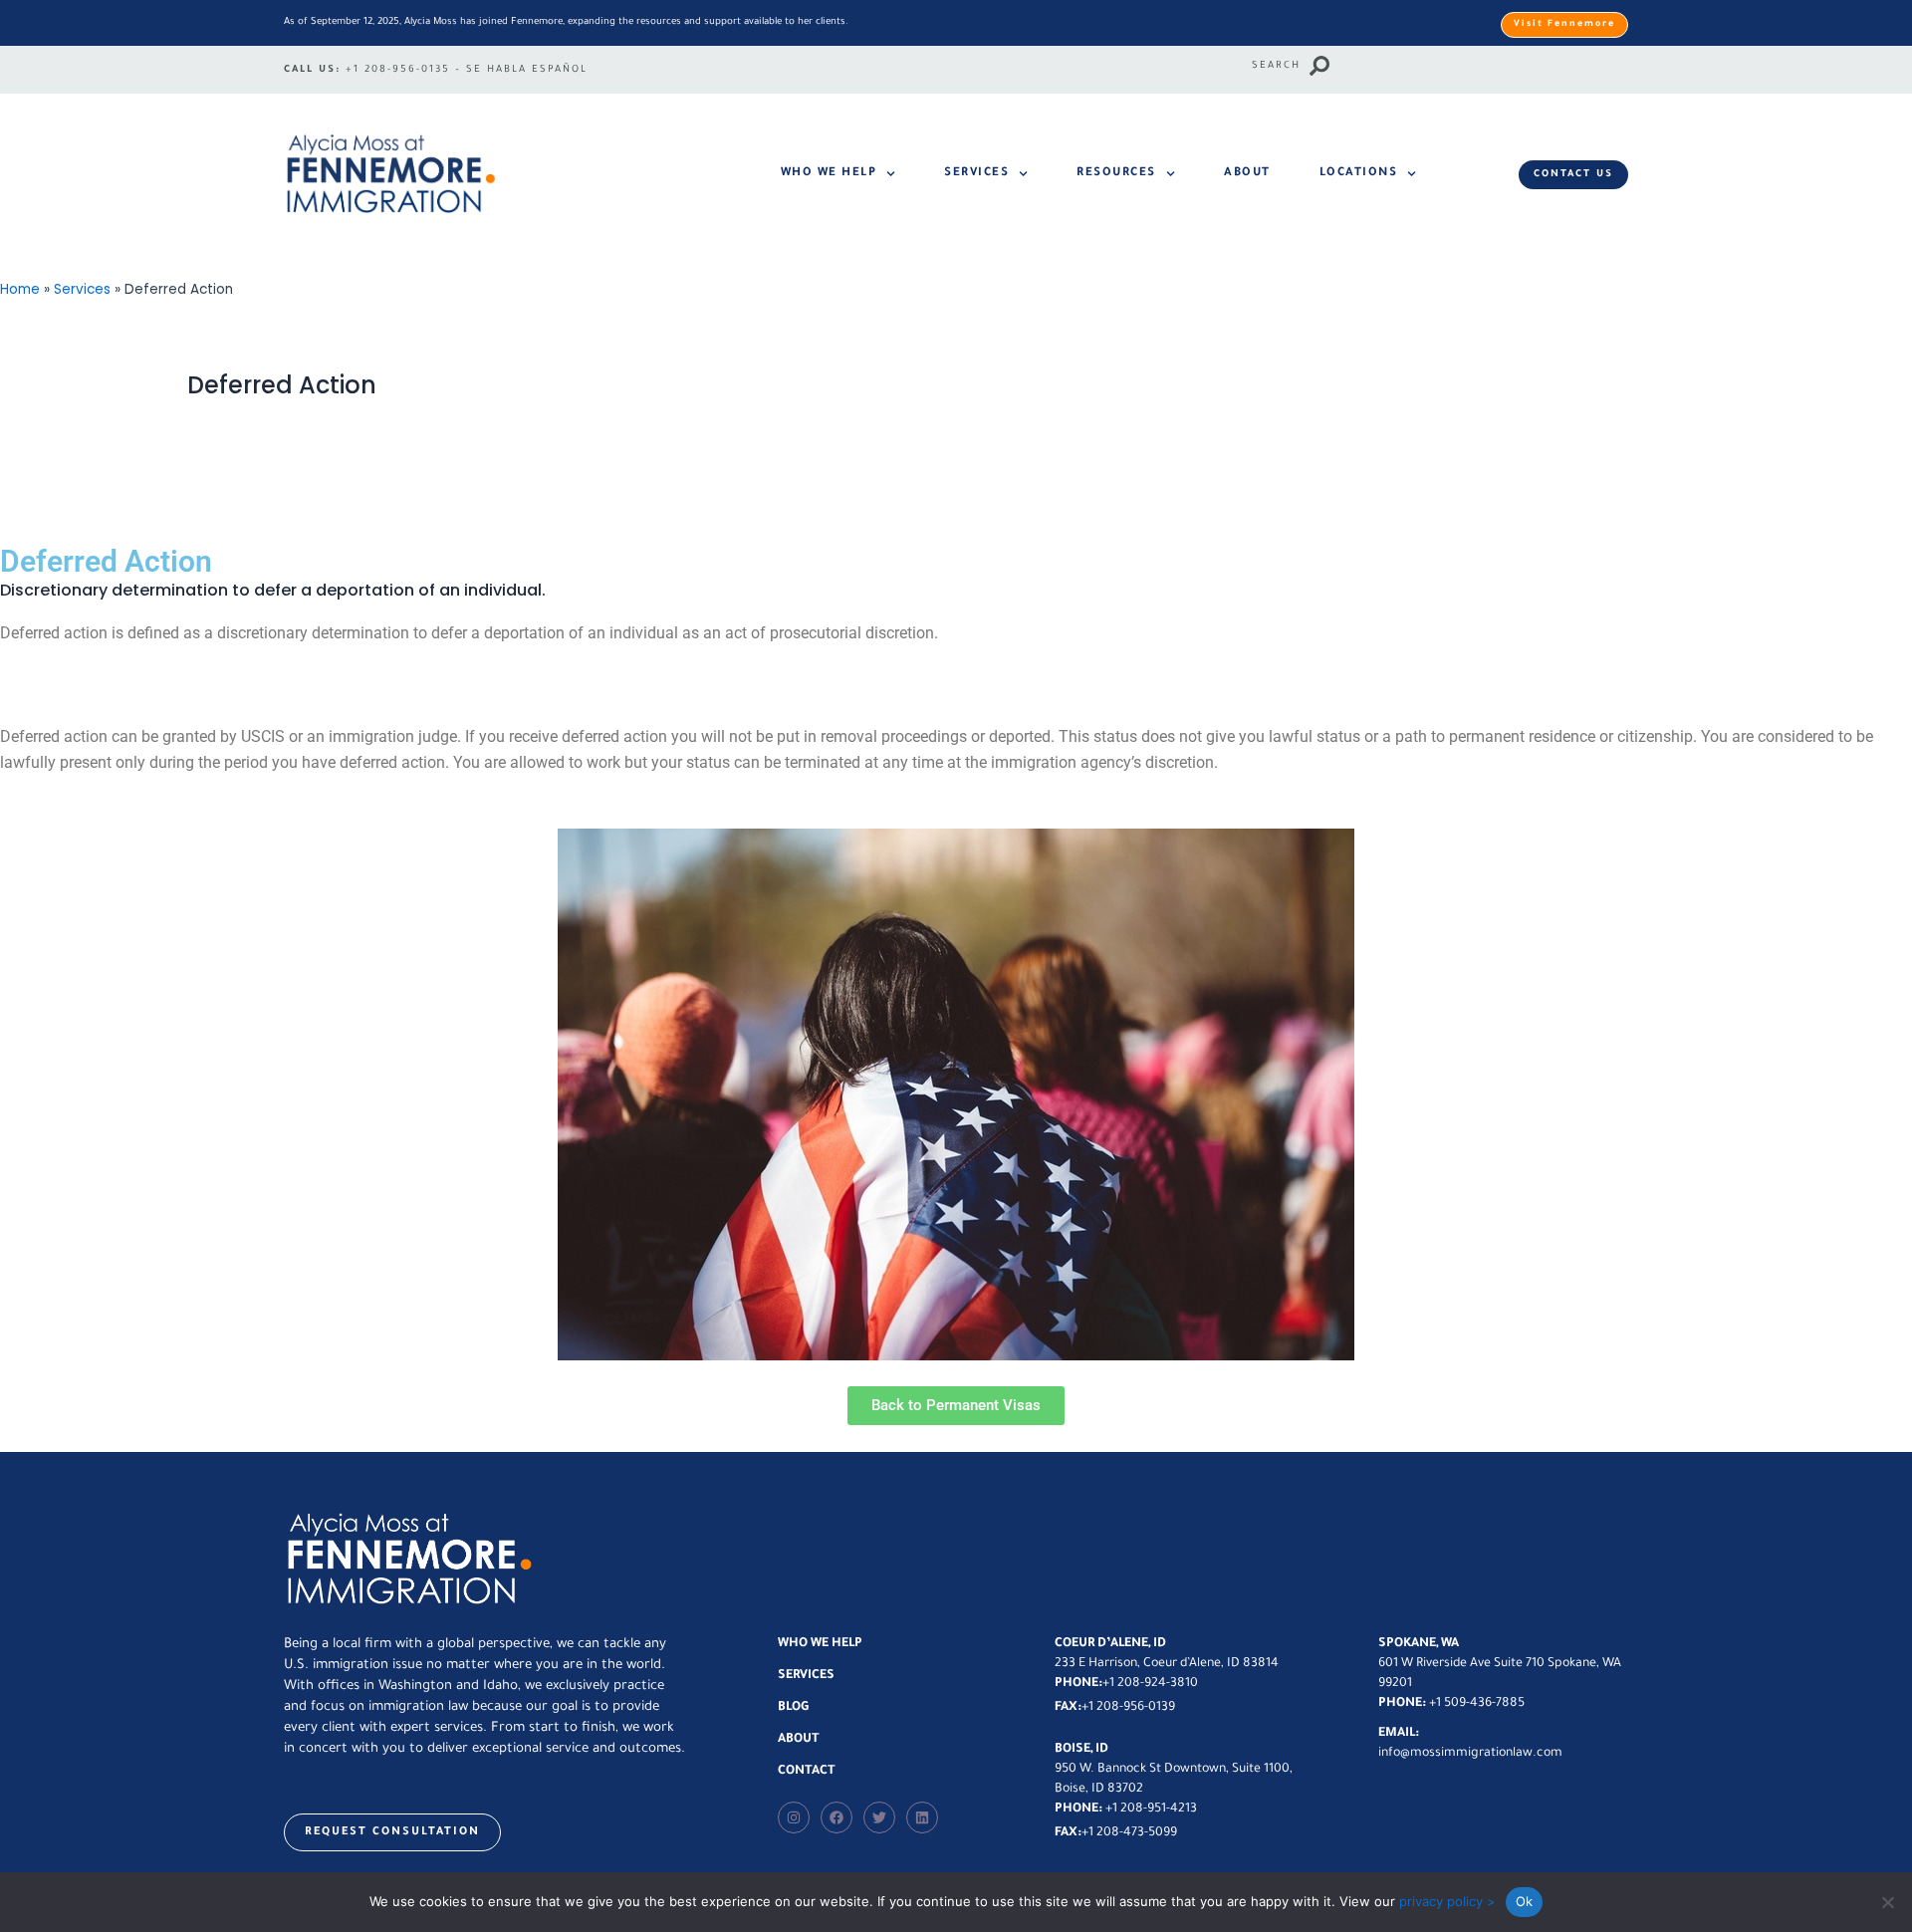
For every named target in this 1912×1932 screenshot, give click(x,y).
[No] (1887, 1902)
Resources (1116, 174)
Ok (1525, 1901)
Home (20, 289)
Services (976, 174)
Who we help (829, 174)
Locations (1359, 174)
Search (1276, 66)
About (1247, 174)
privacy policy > (1447, 1901)
